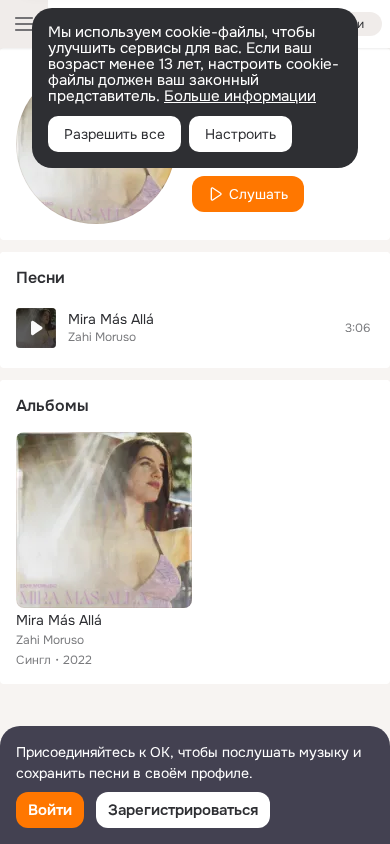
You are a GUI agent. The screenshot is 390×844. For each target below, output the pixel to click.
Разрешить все (114, 134)
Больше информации (240, 96)
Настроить (240, 134)
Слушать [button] (258, 194)
